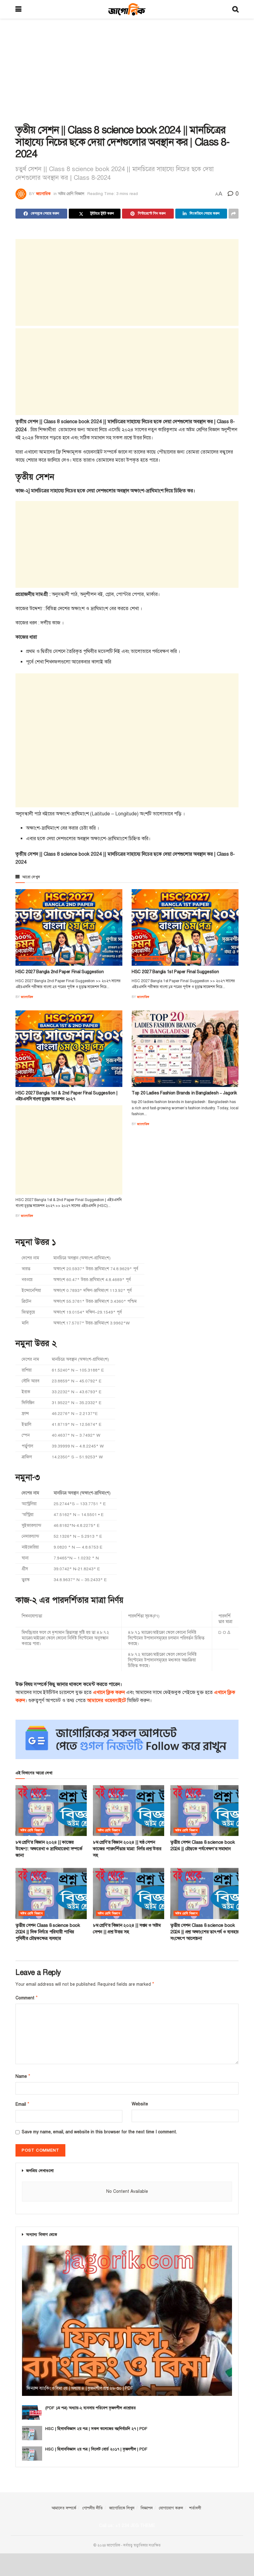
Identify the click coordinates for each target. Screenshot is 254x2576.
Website (140, 2104)
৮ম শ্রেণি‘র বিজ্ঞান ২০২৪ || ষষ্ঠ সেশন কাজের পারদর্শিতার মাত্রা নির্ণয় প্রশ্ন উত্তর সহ (127, 1849)
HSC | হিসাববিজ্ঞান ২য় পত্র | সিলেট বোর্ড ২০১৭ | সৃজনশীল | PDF (96, 2449)
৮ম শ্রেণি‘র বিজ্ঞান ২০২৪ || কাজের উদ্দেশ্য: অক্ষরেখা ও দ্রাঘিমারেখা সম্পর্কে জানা (49, 1849)
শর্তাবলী (195, 2508)
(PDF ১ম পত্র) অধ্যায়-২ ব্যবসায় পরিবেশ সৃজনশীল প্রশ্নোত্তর (90, 2408)
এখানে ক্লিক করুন (109, 1692)
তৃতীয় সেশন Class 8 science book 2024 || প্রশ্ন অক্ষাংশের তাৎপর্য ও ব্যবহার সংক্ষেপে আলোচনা (205, 1932)
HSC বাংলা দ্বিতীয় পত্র (35, 958)
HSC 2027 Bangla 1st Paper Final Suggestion (175, 972)
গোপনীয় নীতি (93, 2508)
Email (22, 2104)
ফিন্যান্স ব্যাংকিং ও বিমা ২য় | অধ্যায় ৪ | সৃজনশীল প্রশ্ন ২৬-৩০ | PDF (80, 2388)
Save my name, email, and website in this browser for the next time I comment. (99, 2132)
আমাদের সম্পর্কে (64, 2508)
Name (23, 2076)
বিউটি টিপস (145, 1080)
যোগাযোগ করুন (171, 2508)
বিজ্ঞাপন (147, 2508)
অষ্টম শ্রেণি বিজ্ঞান (71, 194)
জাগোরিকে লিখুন (122, 2508)
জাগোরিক (43, 194)
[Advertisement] (127, 71)
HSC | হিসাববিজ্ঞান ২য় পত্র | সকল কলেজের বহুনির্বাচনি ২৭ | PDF (96, 2429)
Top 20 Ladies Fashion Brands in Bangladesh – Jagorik (184, 1093)
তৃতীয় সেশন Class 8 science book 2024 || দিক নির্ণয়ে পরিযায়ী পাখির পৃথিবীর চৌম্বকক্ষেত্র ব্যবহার (48, 1932)
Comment (27, 1998)
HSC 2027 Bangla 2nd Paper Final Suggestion (59, 972)
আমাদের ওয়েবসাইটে (107, 1700)
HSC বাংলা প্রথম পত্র (150, 958)
